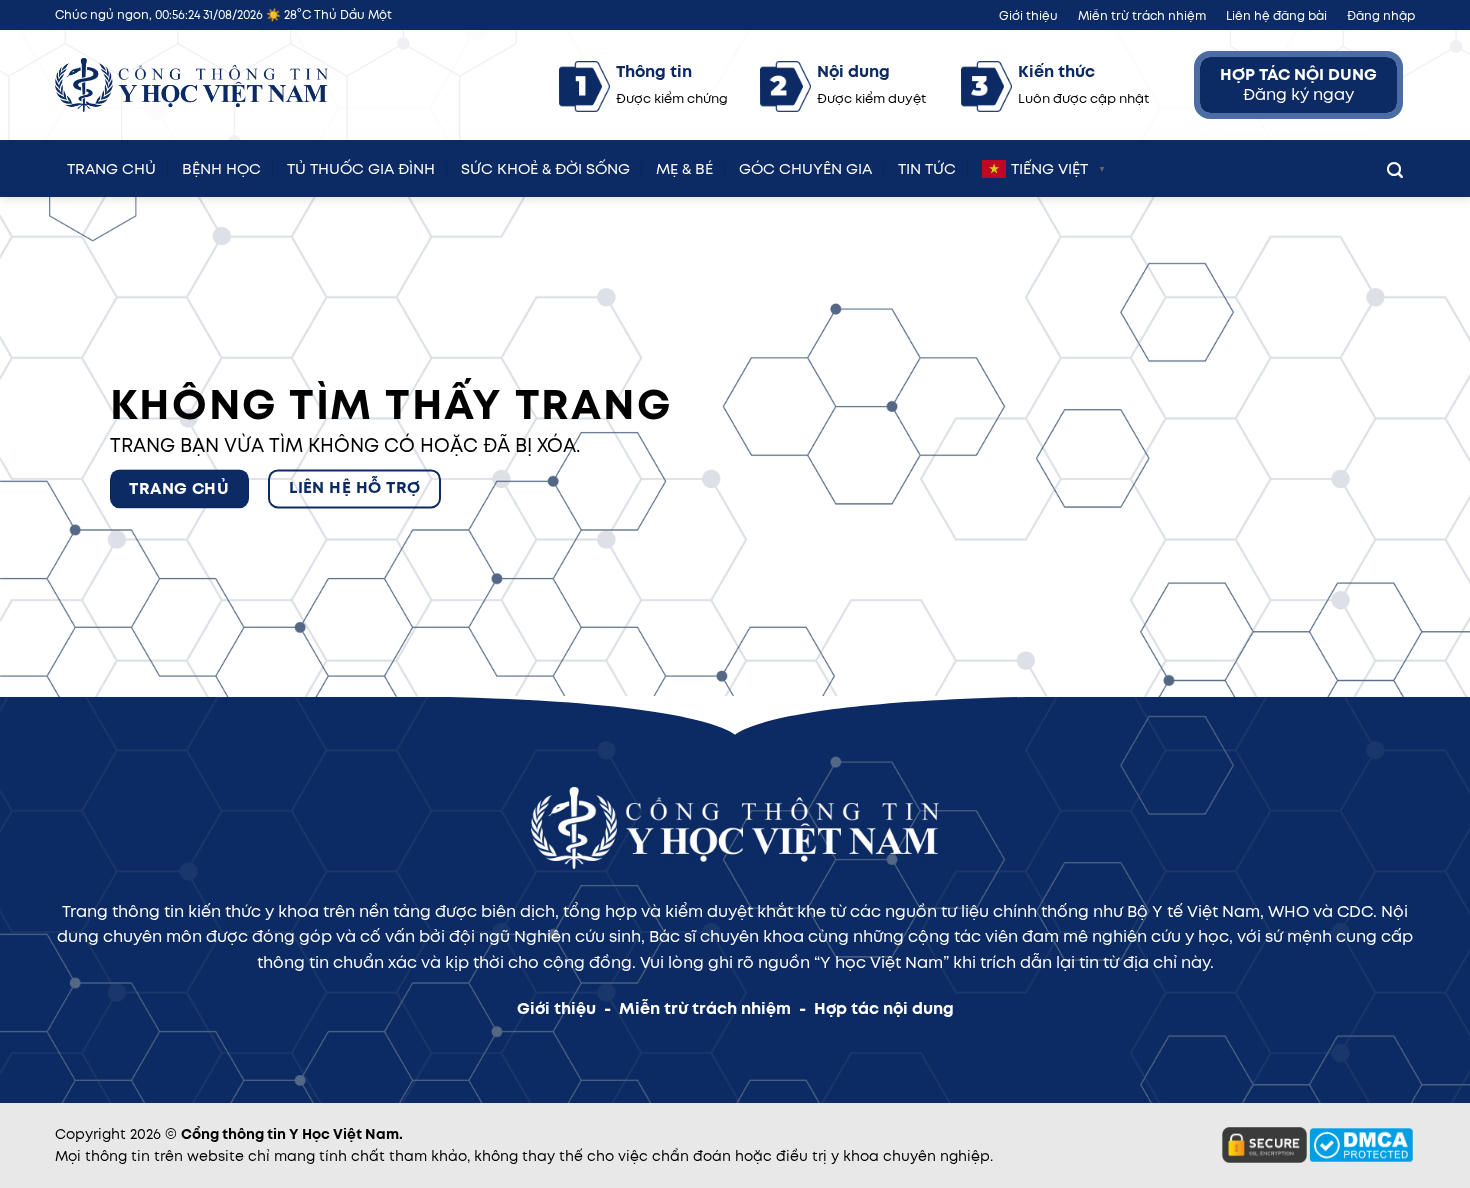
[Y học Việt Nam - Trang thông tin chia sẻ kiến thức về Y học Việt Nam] (191, 85)
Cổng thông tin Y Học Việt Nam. (292, 1134)
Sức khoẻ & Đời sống (545, 166)
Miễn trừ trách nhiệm (1142, 15)
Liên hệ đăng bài (1276, 15)
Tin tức (927, 166)
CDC (1355, 911)
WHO (1288, 911)
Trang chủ (111, 166)
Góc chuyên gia (805, 166)
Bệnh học (221, 166)
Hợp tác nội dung (884, 1008)
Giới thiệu (1028, 15)
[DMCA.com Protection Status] (1361, 1144)
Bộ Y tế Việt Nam (1193, 911)
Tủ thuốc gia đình (361, 166)
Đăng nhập (1381, 15)
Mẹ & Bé (684, 166)
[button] (1395, 165)
